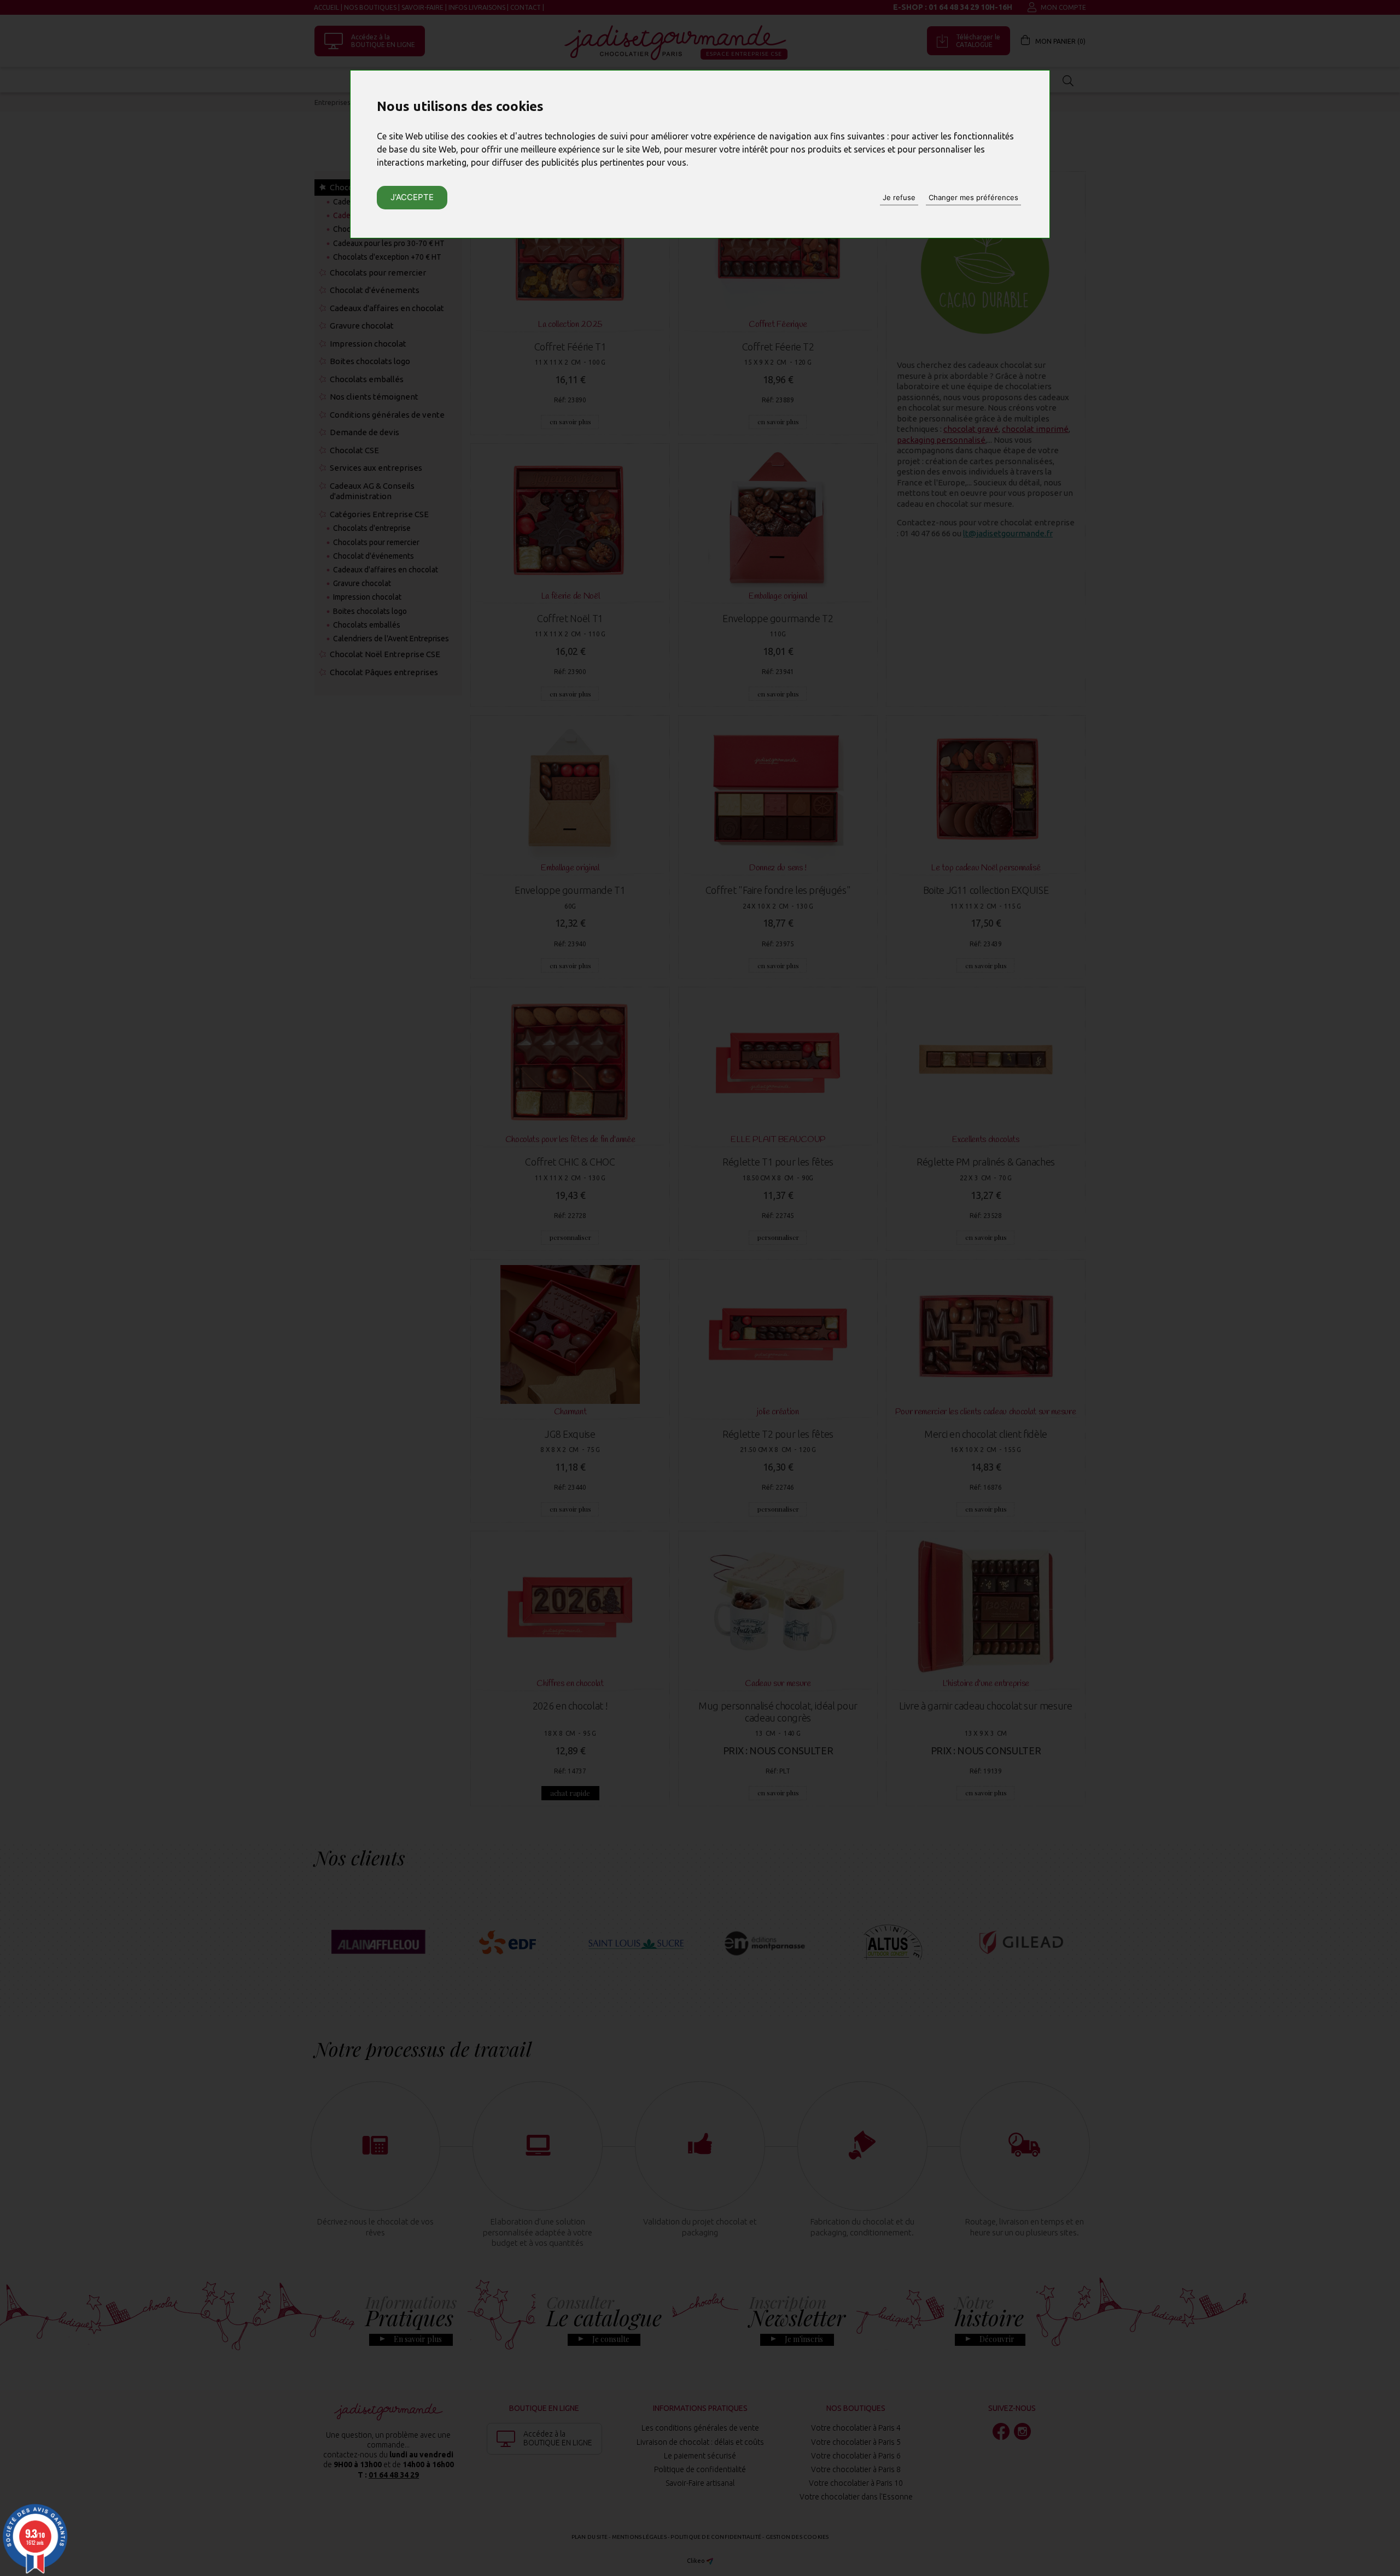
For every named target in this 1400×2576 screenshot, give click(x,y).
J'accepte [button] (412, 197)
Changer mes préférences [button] (973, 197)
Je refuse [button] (899, 197)
